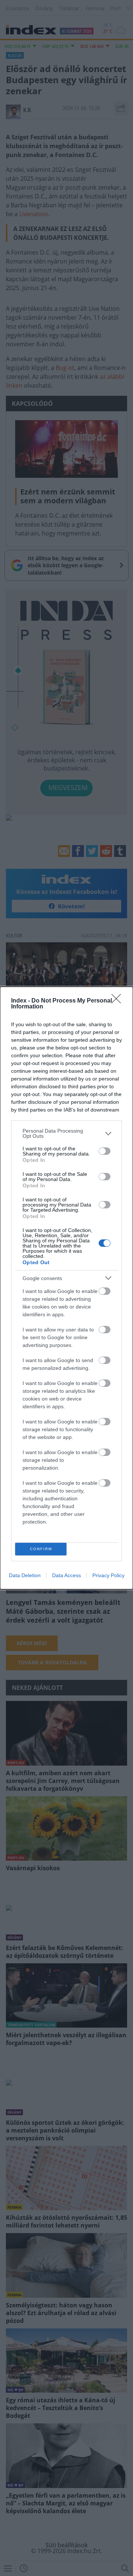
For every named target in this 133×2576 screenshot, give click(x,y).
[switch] (105, 1151)
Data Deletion (25, 1575)
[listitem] (66, 1133)
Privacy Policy (108, 1575)
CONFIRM (41, 1549)
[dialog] (66, 1288)
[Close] (119, 1001)
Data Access (66, 1575)
